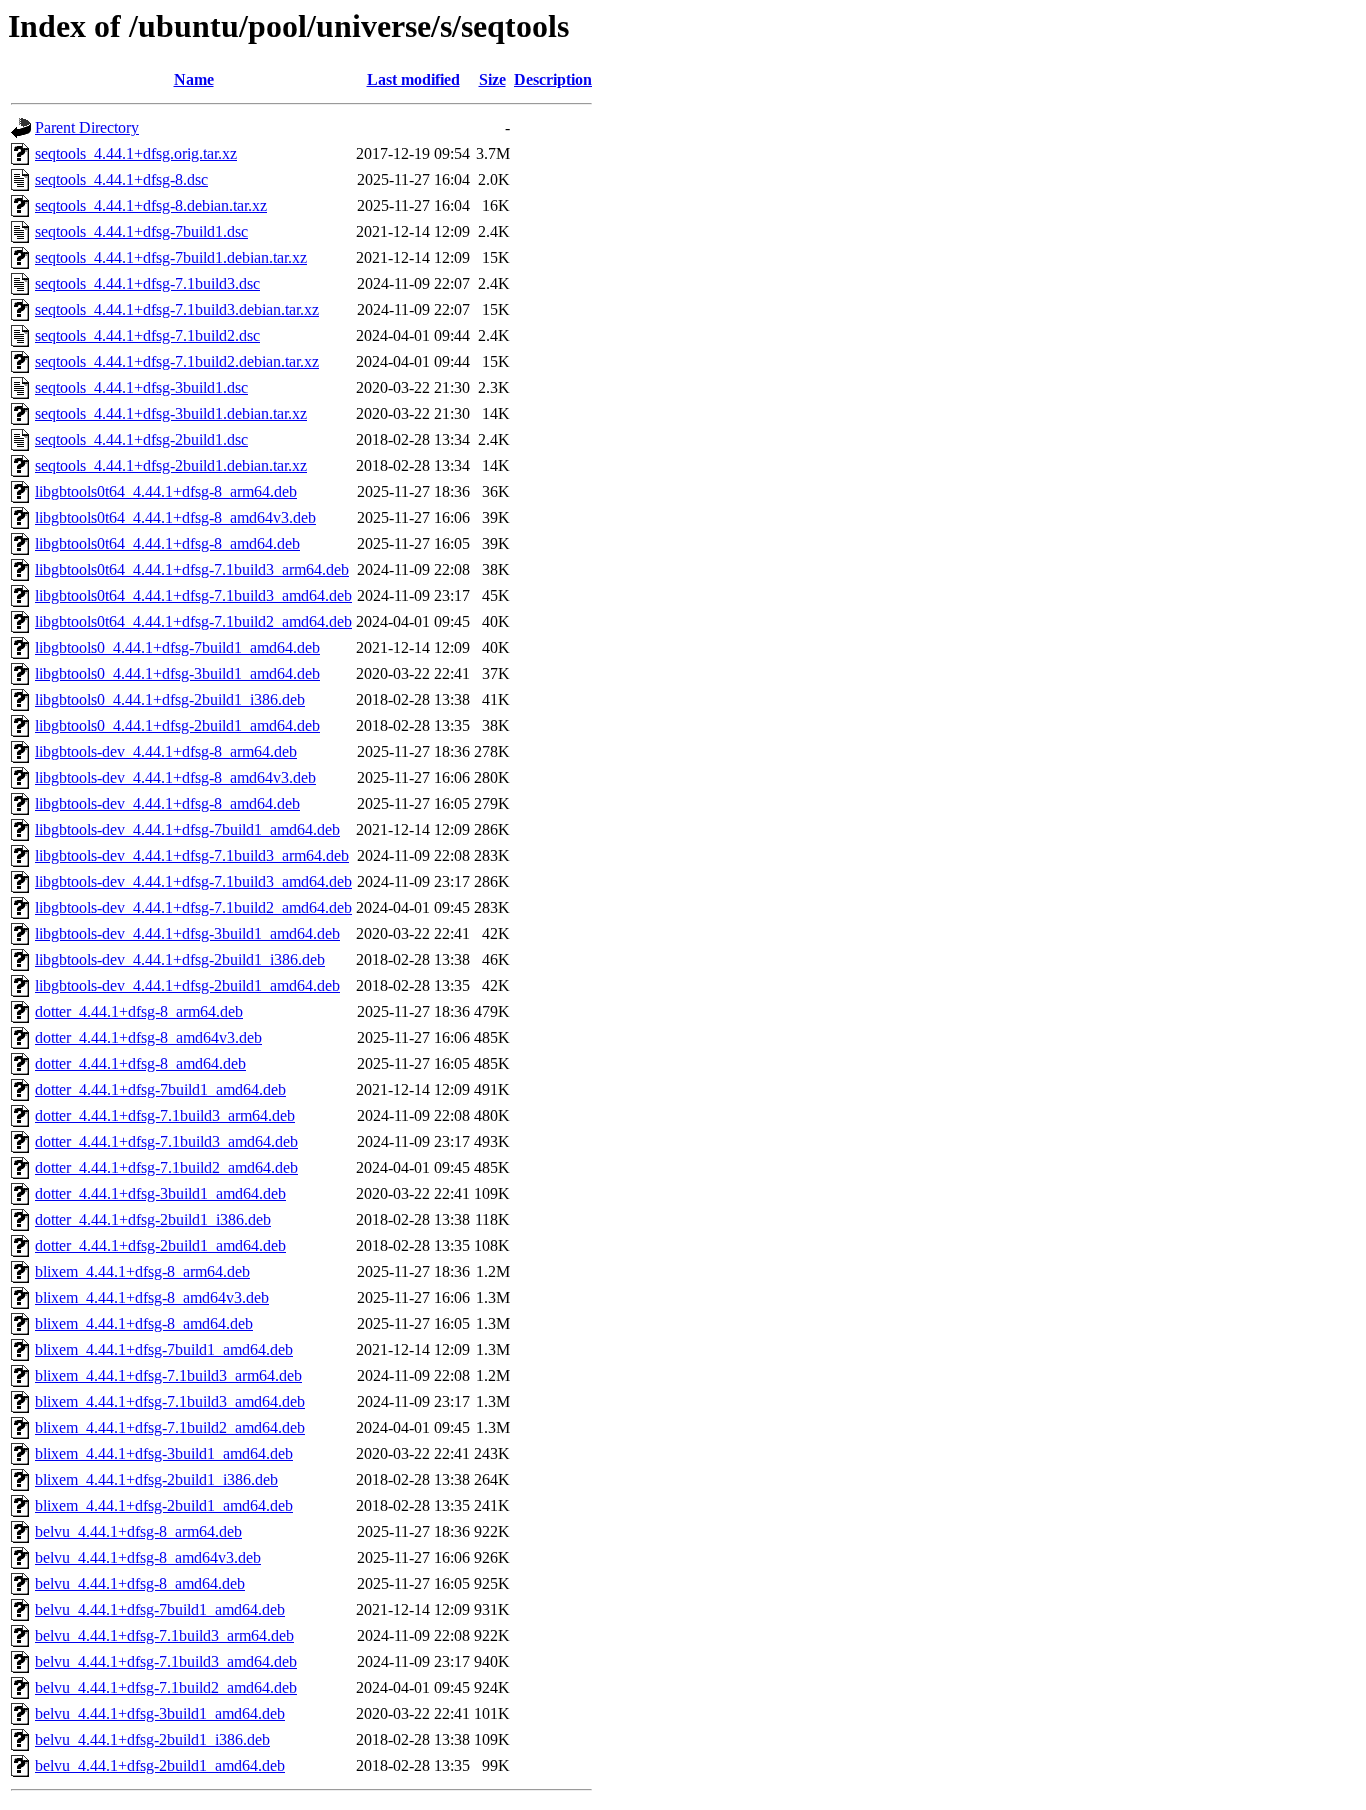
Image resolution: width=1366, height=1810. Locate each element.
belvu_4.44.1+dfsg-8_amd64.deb (140, 1583)
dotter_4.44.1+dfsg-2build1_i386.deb (153, 1219)
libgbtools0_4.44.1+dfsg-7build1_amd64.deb (177, 647)
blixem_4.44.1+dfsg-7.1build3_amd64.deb (170, 1401)
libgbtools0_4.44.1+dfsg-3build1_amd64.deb (177, 673)
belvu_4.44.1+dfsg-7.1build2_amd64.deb (166, 1687)
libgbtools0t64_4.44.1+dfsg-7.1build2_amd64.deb (193, 621)
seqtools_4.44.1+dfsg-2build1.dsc (141, 439)
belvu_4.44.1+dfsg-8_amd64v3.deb (148, 1557)
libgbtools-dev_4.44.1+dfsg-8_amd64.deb (167, 803)
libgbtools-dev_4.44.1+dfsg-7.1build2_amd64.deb (193, 907)
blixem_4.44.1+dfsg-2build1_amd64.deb (164, 1505)
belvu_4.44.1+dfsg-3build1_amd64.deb (160, 1713)
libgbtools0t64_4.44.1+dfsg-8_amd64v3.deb (175, 517)
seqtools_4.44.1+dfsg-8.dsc (121, 179)
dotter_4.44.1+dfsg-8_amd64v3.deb (148, 1037)
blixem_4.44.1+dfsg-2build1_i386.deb (156, 1479)
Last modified (413, 79)
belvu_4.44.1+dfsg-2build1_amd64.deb (160, 1765)
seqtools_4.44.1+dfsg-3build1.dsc (141, 387)
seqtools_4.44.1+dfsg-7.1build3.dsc (147, 283)
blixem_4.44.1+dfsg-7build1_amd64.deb (164, 1349)
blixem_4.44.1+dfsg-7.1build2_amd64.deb (170, 1427)
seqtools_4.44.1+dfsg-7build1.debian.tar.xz (171, 257)
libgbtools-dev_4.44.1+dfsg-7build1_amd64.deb (187, 829)
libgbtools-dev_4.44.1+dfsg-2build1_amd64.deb (187, 985)
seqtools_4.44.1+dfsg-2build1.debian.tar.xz (171, 465)
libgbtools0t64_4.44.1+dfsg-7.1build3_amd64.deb (193, 595)
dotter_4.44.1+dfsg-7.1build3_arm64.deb (165, 1115)
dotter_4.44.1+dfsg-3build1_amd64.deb (160, 1193)
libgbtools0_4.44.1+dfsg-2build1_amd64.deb (177, 725)
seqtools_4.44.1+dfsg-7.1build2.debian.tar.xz (177, 361)
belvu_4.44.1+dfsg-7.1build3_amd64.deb (166, 1661)
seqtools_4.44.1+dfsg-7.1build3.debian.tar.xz (177, 309)
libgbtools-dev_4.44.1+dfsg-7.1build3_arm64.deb (192, 855)
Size (492, 79)
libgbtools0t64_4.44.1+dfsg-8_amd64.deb (167, 543)
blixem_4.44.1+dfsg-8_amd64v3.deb (152, 1297)
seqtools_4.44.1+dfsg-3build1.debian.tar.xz (171, 413)
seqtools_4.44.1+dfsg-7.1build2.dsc (147, 335)
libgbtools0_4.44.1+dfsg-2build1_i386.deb (170, 699)
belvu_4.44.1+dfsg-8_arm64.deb (138, 1531)
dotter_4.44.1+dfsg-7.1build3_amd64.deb (166, 1141)
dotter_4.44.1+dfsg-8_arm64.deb (139, 1011)
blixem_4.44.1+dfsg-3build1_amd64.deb (164, 1453)
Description (553, 79)
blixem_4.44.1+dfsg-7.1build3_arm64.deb (168, 1375)
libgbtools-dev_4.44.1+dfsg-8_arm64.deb (166, 751)
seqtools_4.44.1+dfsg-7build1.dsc (141, 231)
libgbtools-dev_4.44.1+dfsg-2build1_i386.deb (180, 959)
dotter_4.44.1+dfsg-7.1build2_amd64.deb (166, 1167)
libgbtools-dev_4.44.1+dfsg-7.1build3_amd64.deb (193, 881)
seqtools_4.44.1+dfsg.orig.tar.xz (136, 153)
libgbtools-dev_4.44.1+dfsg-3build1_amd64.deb (187, 933)
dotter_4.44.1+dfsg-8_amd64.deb (140, 1063)
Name (194, 79)
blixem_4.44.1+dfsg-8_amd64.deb (144, 1323)
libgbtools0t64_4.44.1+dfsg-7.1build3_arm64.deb (192, 569)
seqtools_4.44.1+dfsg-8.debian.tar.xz (151, 205)
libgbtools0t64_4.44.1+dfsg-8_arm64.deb (166, 491)
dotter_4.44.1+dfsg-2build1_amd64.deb (160, 1245)
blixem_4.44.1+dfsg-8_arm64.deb (142, 1271)
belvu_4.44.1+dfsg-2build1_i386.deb (152, 1739)
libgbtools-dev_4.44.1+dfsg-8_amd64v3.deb (175, 777)
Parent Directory (87, 127)
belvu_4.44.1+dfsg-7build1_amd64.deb (160, 1609)
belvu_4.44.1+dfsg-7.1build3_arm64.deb (164, 1635)
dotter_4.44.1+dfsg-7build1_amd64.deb (160, 1089)
